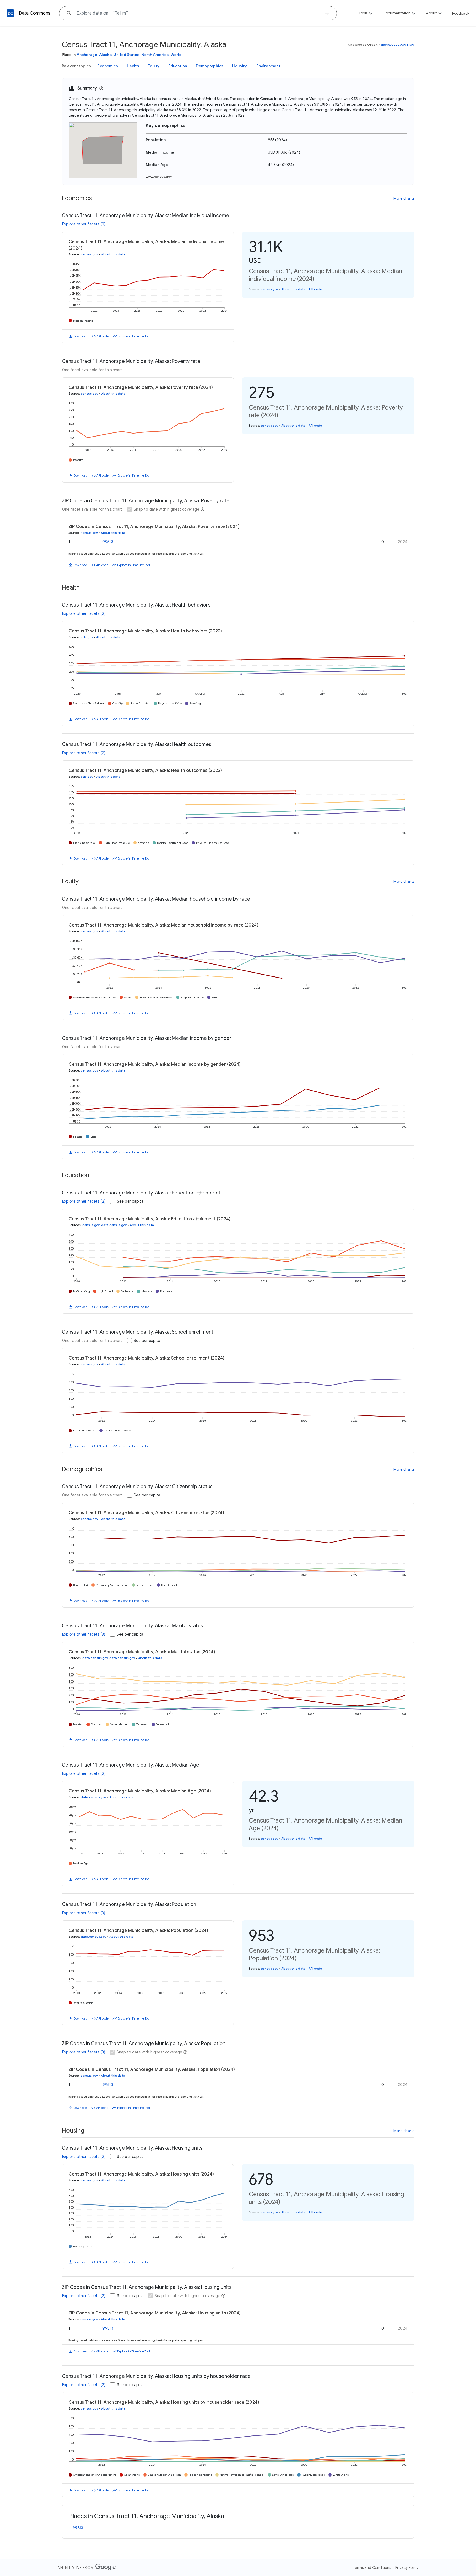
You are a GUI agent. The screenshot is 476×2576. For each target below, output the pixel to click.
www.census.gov (159, 177)
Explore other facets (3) (84, 1634)
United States (126, 55)
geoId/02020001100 (397, 45)
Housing (240, 66)
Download (81, 336)
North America (155, 55)
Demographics (210, 66)
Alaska (105, 55)
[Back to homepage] (10, 13)
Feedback (461, 13)
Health (133, 66)
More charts (404, 198)
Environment (268, 66)
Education (178, 66)
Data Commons (35, 13)
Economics (108, 66)
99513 (108, 542)
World (176, 55)
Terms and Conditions (372, 2567)
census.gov (89, 254)
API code (102, 336)
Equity (154, 66)
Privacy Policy (407, 2567)
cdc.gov (87, 637)
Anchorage (87, 55)
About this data (113, 254)
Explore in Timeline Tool (134, 336)
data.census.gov (114, 1225)
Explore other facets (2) (84, 224)
